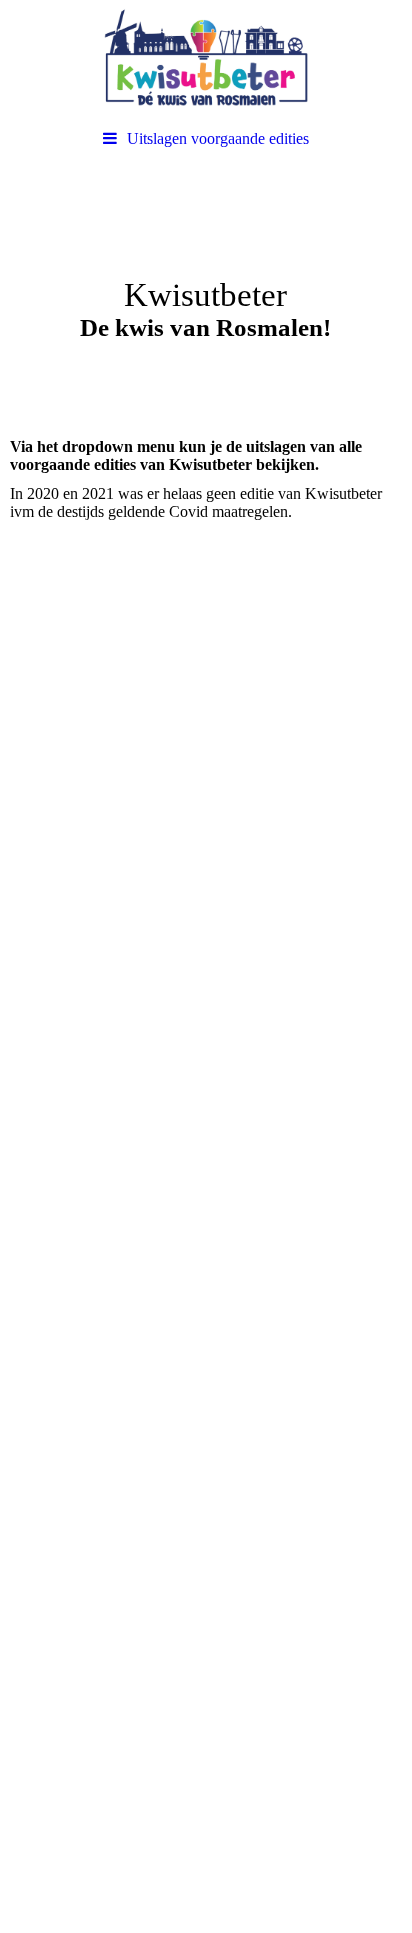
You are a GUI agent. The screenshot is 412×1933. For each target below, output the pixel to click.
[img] (206, 60)
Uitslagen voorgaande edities (218, 138)
